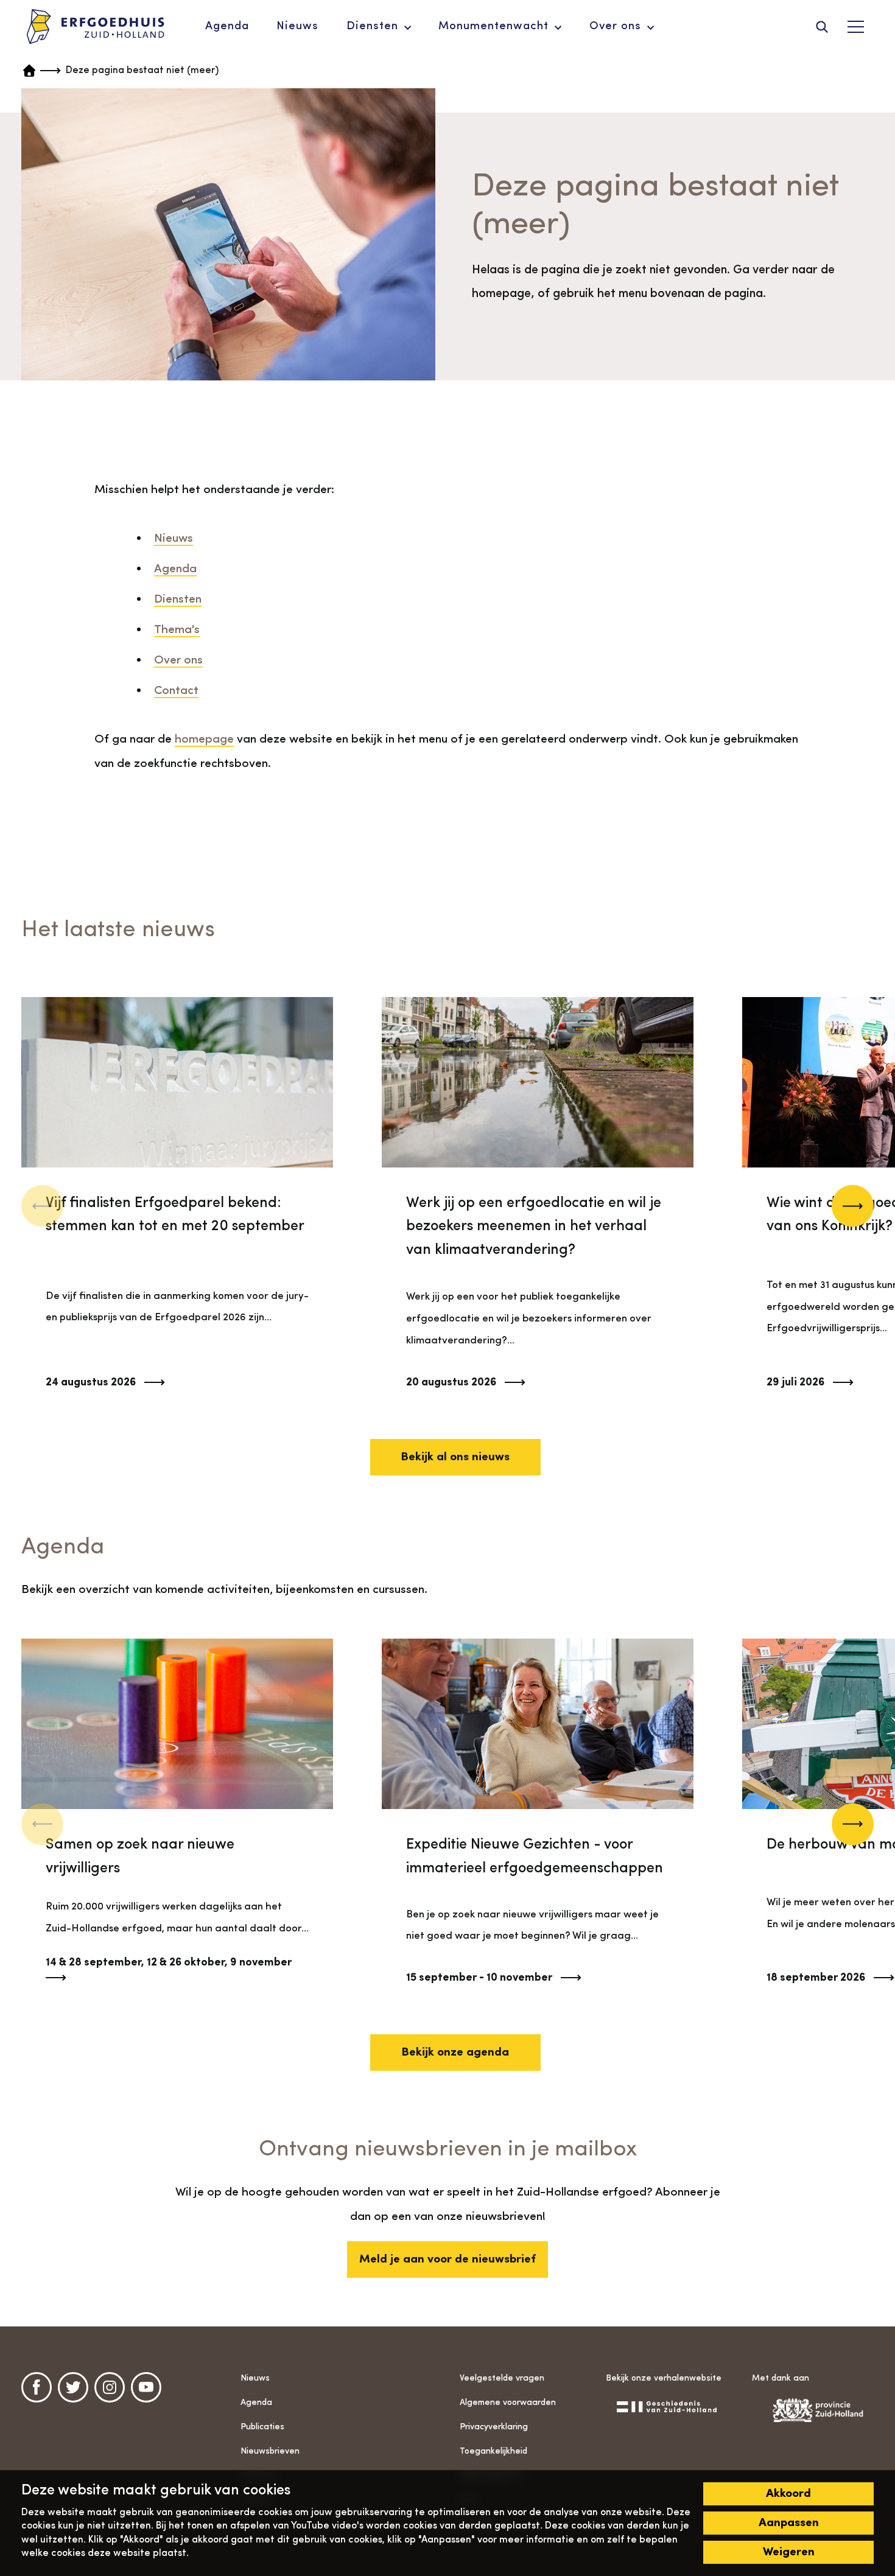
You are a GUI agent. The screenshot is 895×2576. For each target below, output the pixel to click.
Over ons (178, 660)
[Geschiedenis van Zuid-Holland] (667, 2406)
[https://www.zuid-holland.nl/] (813, 2410)
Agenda (175, 569)
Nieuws (174, 539)
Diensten (178, 600)
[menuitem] (227, 27)
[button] (853, 1206)
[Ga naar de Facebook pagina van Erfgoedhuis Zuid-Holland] (37, 2387)
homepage (204, 740)
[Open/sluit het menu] (855, 27)
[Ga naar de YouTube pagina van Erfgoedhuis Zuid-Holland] (146, 2387)
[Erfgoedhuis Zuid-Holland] (96, 27)
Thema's (177, 630)
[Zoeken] (822, 27)
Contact (176, 691)
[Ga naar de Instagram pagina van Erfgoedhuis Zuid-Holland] (110, 2387)
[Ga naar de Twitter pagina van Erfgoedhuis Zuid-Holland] (73, 2387)
